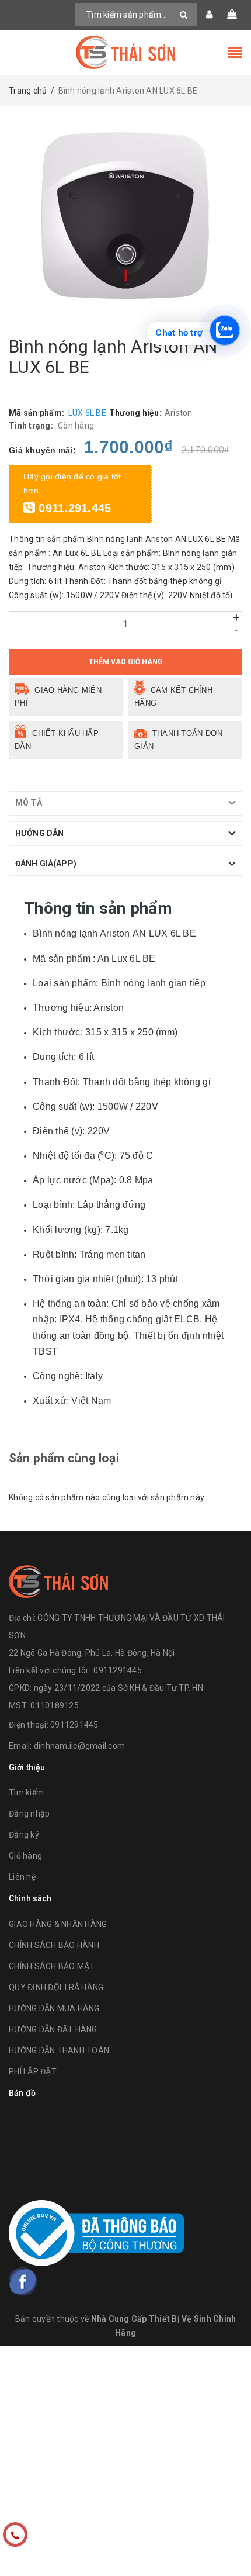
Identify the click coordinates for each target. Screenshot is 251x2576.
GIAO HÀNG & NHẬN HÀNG (58, 1924)
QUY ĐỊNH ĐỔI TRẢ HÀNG (56, 1987)
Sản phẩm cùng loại (64, 1458)
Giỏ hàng (25, 1856)
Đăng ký (24, 1835)
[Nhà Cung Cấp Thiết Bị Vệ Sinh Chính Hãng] (125, 52)
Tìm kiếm (26, 1793)
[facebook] (23, 2281)
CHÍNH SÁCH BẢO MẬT (52, 1966)
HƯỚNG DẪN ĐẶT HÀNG (53, 2029)
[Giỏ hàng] (232, 15)
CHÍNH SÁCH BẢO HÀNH (54, 1945)
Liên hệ (22, 1877)
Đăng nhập (29, 1814)
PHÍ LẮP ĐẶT (33, 2071)
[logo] (58, 1580)
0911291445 (74, 1725)
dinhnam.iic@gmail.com (79, 1746)
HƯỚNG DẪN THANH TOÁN (59, 2050)
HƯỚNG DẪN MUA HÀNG (54, 2008)
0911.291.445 (73, 508)
